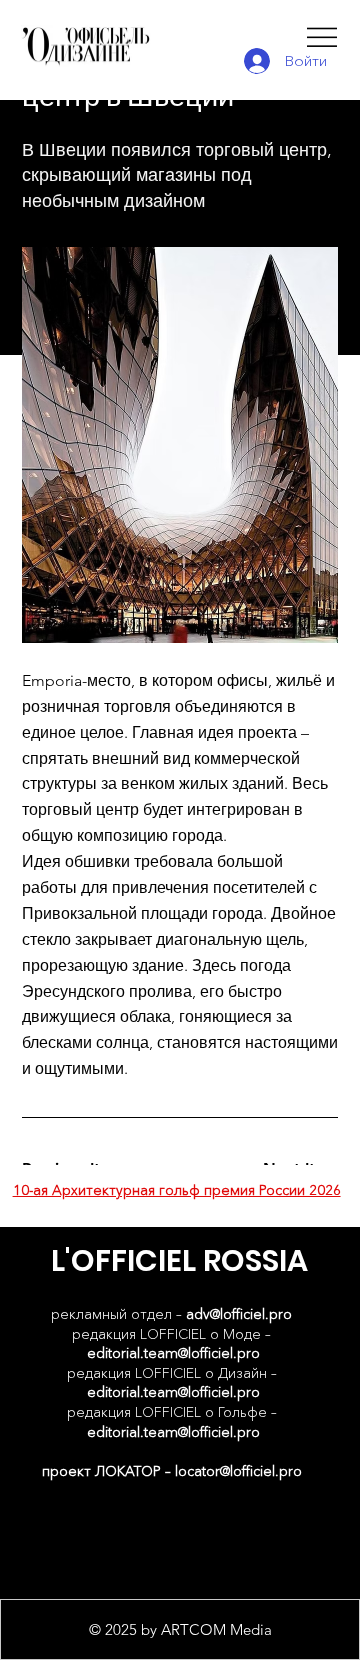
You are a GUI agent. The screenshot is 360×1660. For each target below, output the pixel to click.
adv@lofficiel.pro (239, 1314)
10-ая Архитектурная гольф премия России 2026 (177, 1190)
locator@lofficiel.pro (238, 1471)
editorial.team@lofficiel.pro (173, 1353)
